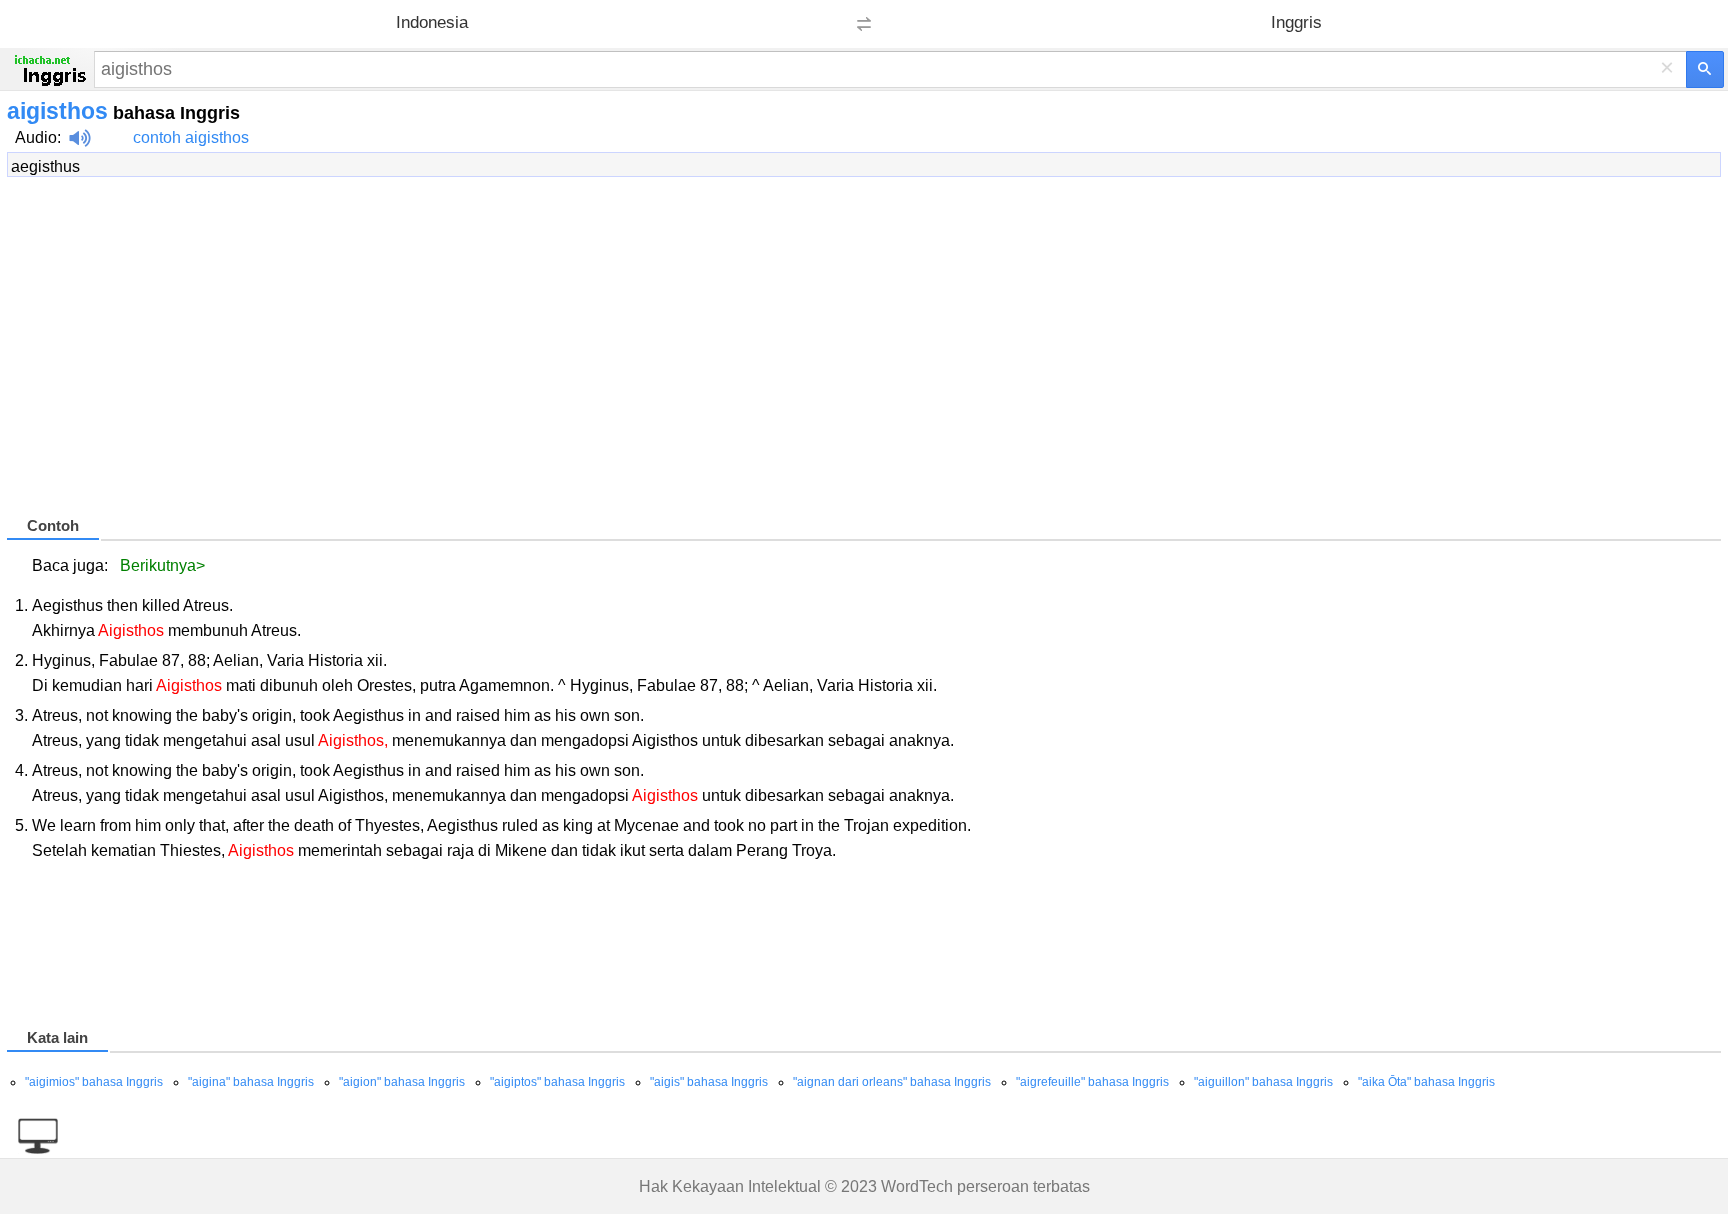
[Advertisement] (607, 355)
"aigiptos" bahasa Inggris (557, 1082)
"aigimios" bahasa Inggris (94, 1082)
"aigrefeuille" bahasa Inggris (1092, 1082)
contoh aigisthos (191, 137)
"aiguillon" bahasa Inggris (1263, 1082)
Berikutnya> (162, 565)
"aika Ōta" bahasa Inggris (1426, 1082)
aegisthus (45, 166)
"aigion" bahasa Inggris (402, 1082)
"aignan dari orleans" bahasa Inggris (892, 1082)
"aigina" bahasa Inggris (251, 1082)
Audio (36, 137)
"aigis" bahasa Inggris (709, 1082)
